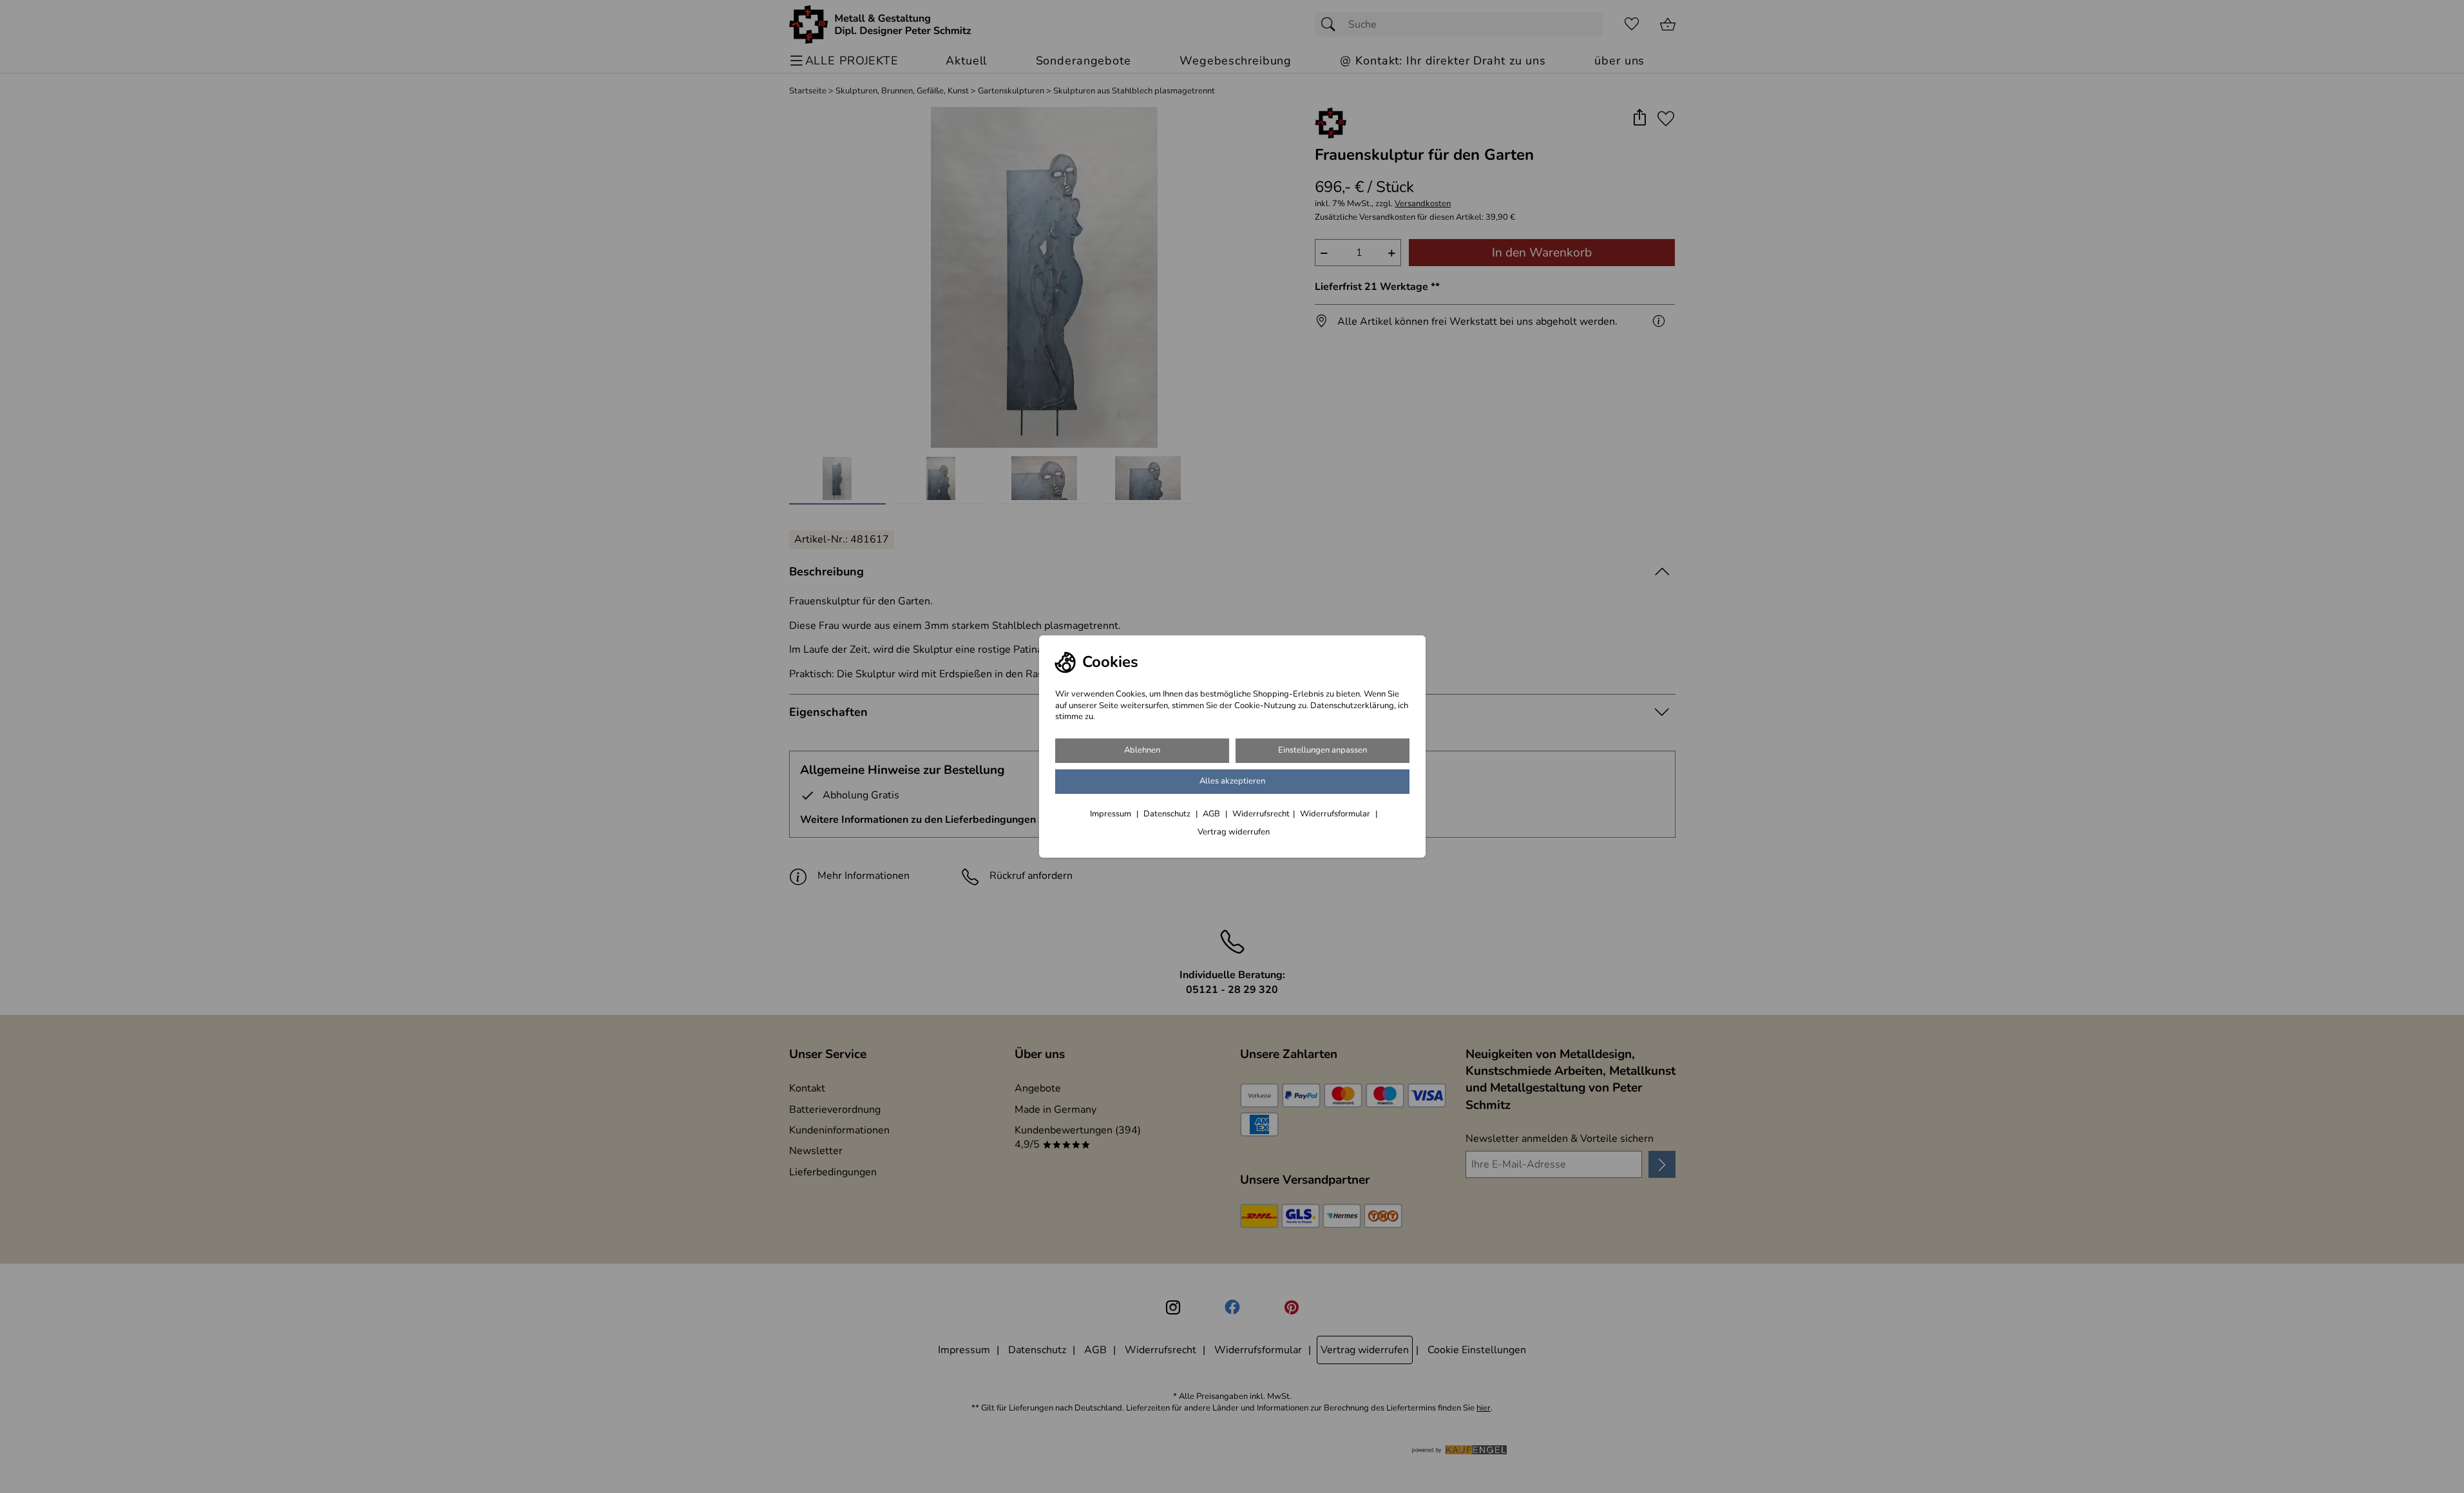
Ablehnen (1142, 750)
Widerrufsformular (1336, 814)
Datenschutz (1168, 814)
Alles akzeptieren (1232, 781)
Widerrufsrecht (1261, 814)
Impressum (1112, 814)
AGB (1212, 814)
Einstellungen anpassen (1323, 750)
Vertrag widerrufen (1234, 832)
